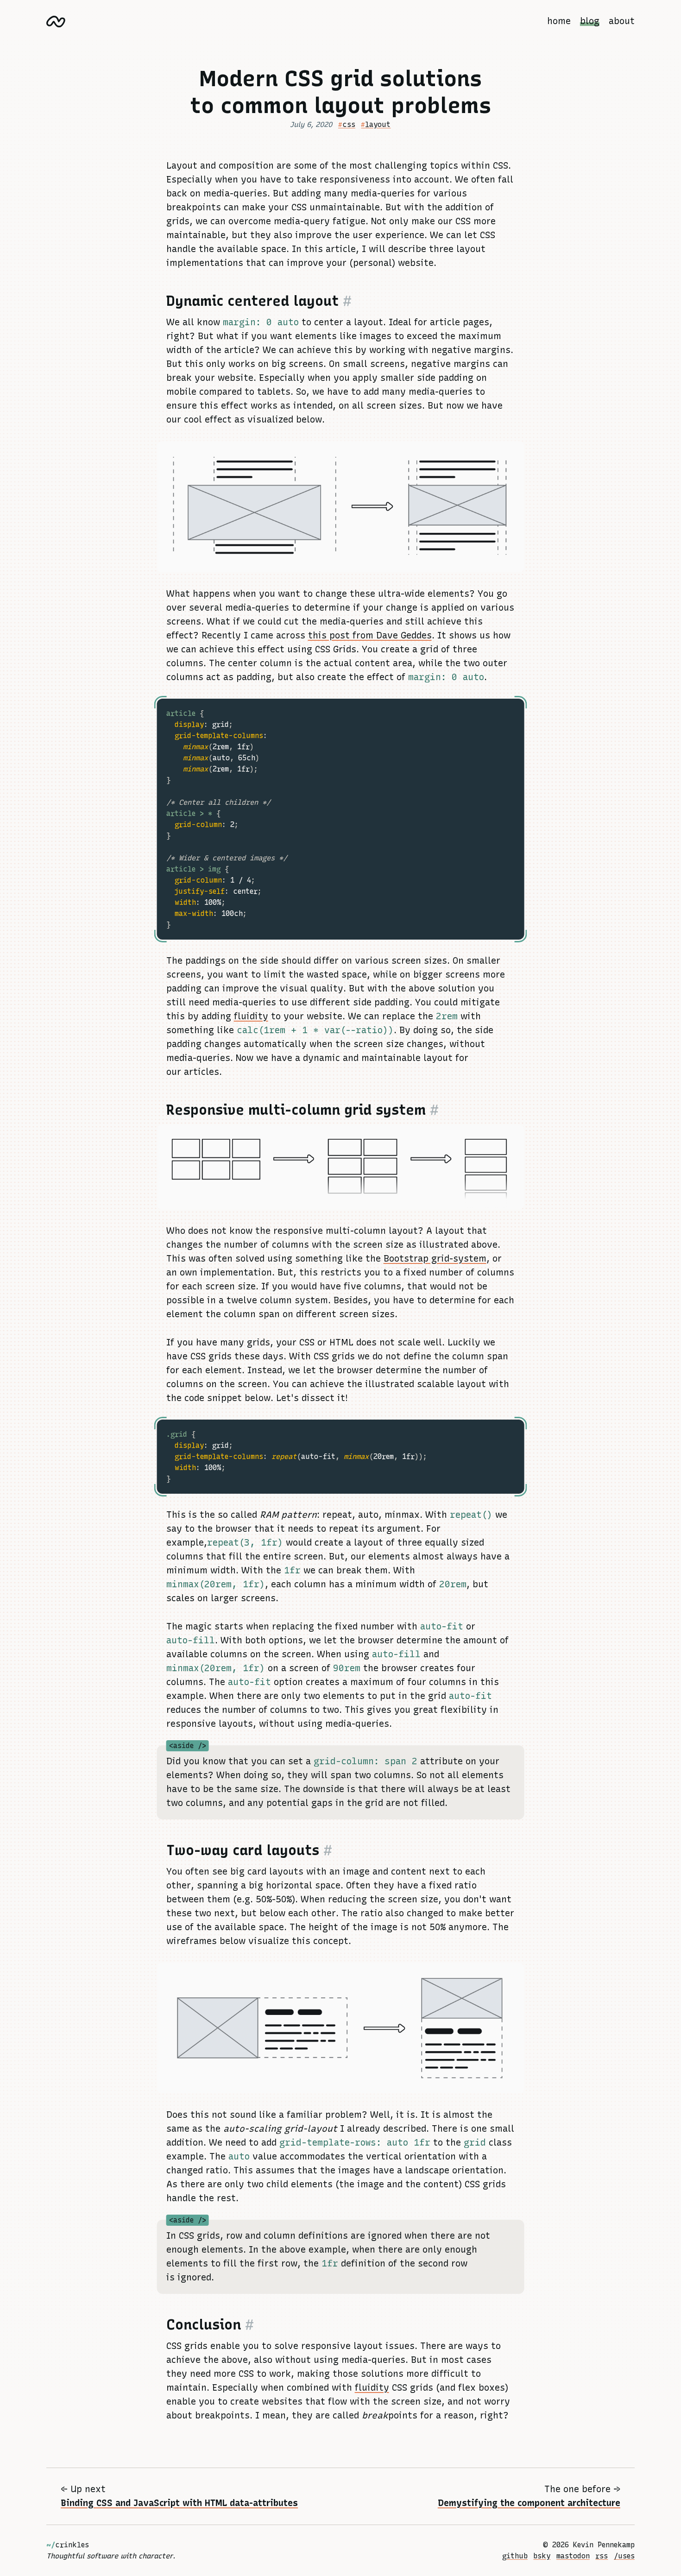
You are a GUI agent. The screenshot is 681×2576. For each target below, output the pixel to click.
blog (590, 21)
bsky (542, 2556)
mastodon (573, 2556)
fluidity (251, 1016)
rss (602, 2556)
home (559, 21)
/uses (624, 2556)
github (515, 2556)
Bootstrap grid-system (435, 1259)
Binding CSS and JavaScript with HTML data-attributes (179, 2503)
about (622, 21)
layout (378, 124)
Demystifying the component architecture (529, 2503)
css (349, 124)
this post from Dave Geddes (370, 635)
